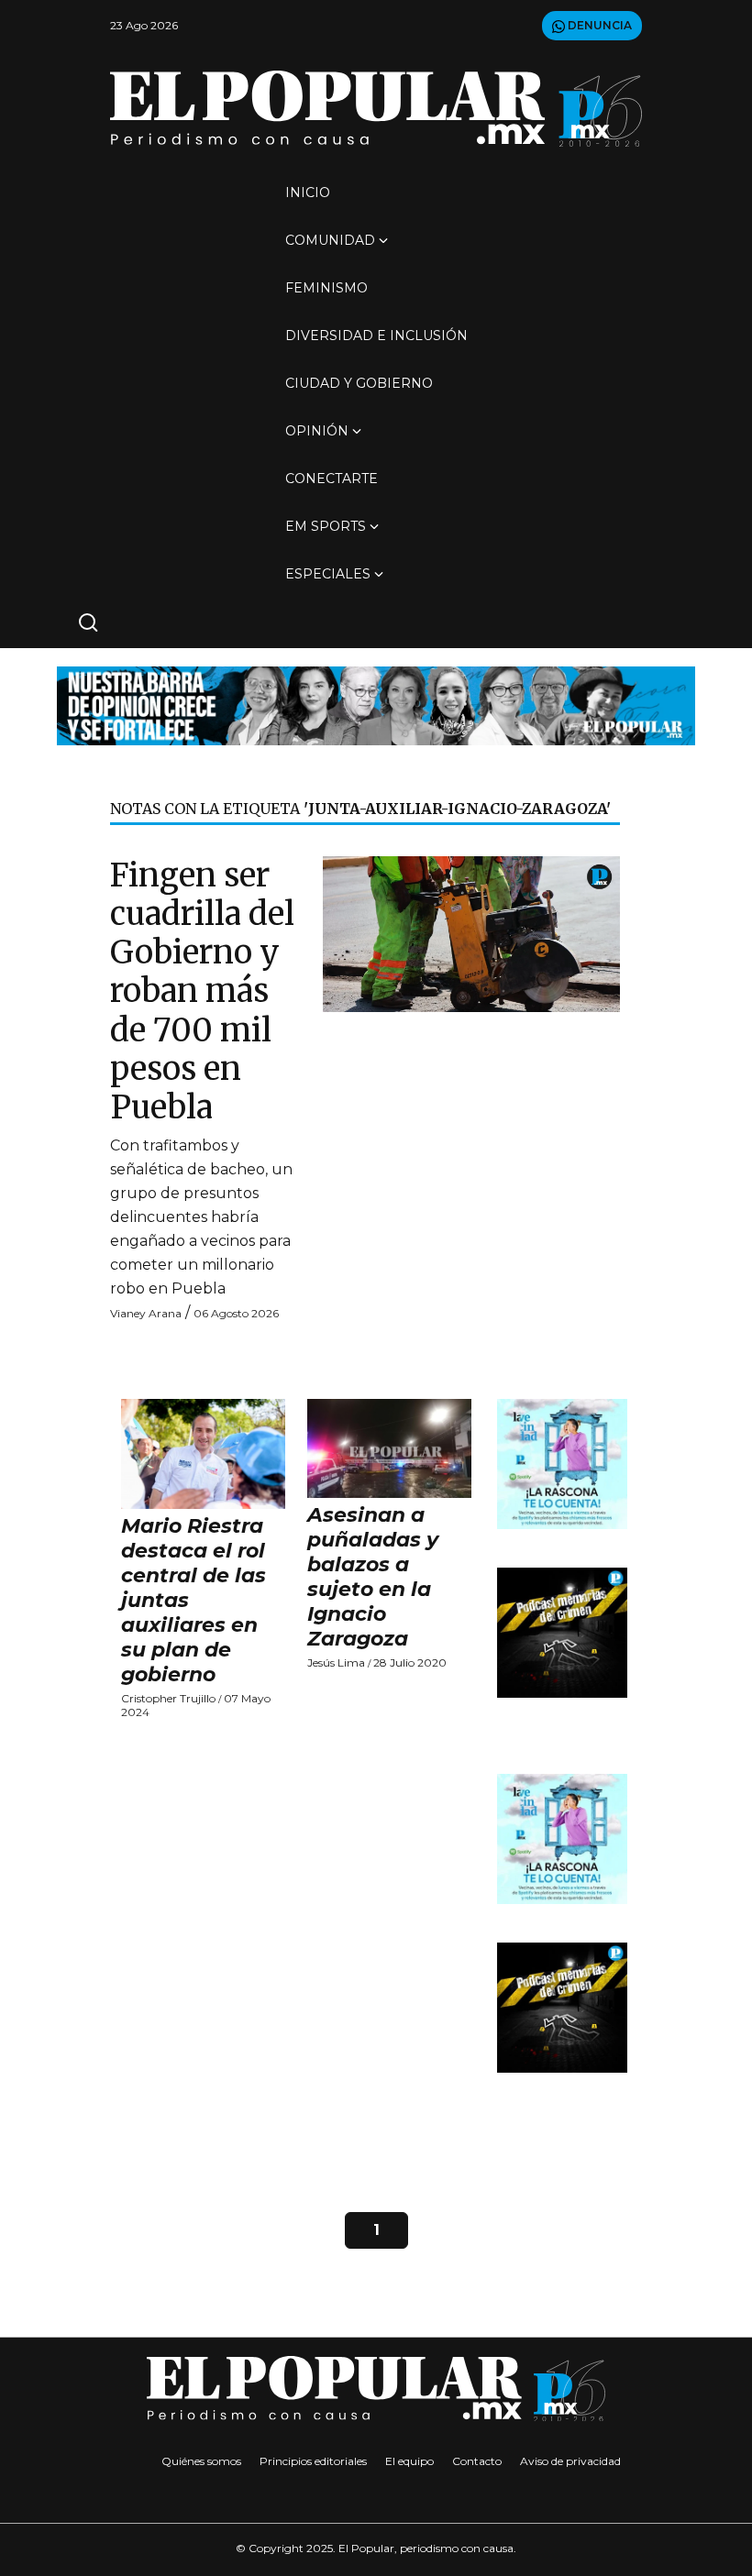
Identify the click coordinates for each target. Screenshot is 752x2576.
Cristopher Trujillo (168, 1698)
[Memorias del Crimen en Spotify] (562, 1631)
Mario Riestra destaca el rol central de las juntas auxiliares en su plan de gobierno (194, 1600)
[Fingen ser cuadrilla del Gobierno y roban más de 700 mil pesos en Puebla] (471, 933)
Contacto (477, 2461)
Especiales (328, 574)
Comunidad (330, 240)
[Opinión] (376, 705)
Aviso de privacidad (570, 2461)
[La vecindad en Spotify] (562, 1463)
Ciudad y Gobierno (359, 383)
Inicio (308, 193)
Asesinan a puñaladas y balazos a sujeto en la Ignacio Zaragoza (373, 1577)
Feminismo (326, 288)
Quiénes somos (201, 2461)
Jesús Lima (336, 1662)
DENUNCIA (598, 25)
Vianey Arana (146, 1313)
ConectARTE (332, 479)
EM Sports (326, 526)
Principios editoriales (313, 2461)
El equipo (409, 2461)
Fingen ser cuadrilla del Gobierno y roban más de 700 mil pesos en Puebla (202, 991)
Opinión (317, 431)
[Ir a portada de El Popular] (376, 109)
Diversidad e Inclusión (376, 336)
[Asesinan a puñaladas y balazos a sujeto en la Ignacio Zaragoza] (389, 1448)
